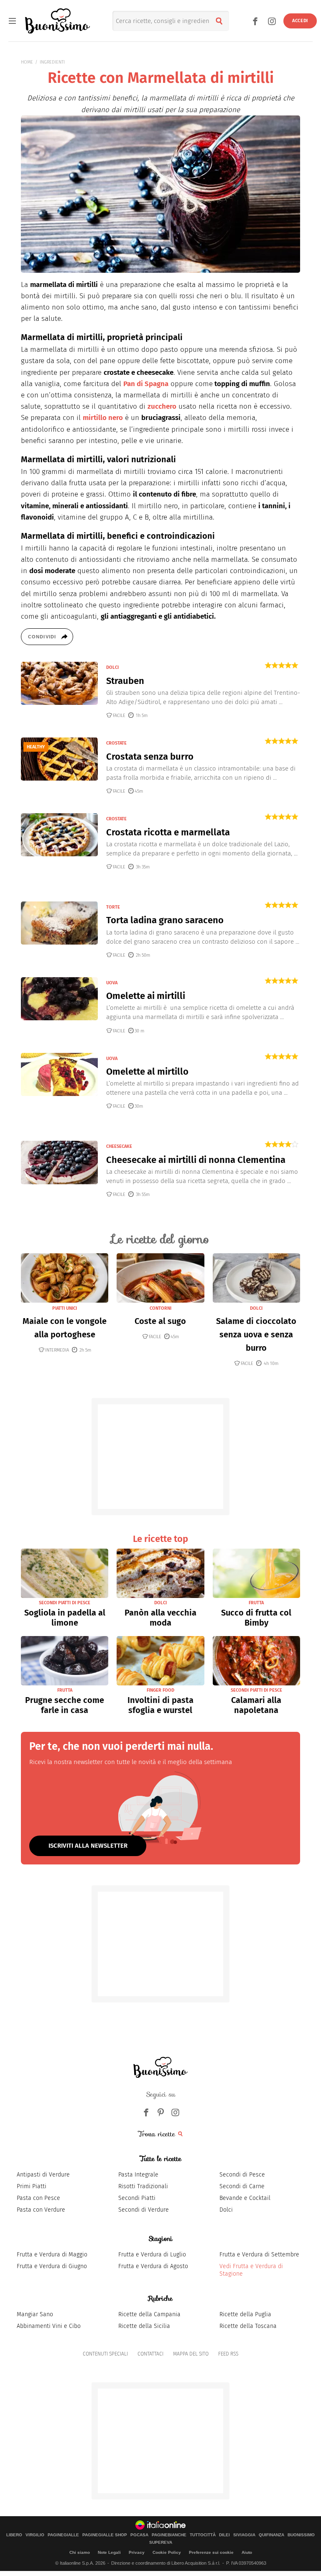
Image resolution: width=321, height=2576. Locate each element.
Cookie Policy (167, 2552)
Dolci (226, 2210)
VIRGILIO (35, 2535)
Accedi (300, 21)
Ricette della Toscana (248, 2326)
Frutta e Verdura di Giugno (52, 2266)
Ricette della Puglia (245, 2314)
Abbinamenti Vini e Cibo (49, 2326)
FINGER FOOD (160, 1690)
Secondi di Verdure (144, 2210)
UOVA (112, 983)
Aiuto (247, 2552)
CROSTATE (116, 743)
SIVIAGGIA (244, 2535)
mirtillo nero (103, 418)
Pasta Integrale (138, 2175)
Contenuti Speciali (105, 2354)
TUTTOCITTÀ (203, 2535)
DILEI (224, 2535)
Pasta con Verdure (41, 2210)
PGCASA (139, 2535)
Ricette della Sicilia (144, 2326)
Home (27, 62)
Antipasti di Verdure (43, 2175)
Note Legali (109, 2552)
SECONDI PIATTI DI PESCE (65, 1603)
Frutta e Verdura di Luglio (152, 2255)
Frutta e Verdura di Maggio (52, 2255)
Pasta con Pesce (38, 2198)
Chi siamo (80, 2552)
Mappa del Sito (191, 2354)
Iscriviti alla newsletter (88, 1846)
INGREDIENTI (52, 62)
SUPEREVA (161, 2543)
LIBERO (14, 2535)
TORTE (113, 907)
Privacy (137, 2552)
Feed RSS (228, 2354)
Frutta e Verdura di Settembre (259, 2255)
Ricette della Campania (149, 2314)
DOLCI (112, 667)
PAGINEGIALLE (63, 2535)
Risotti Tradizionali (143, 2186)
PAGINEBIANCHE (169, 2535)
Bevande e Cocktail (245, 2198)
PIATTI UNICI (65, 1308)
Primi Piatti (32, 2186)
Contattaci (150, 2354)
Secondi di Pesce (242, 2175)
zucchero (162, 406)
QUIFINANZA (271, 2535)
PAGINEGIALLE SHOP (105, 2535)
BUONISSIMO (301, 2535)
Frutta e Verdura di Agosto (153, 2266)
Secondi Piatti (137, 2198)
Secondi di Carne (242, 2186)
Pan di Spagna (146, 384)
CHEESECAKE (119, 1146)
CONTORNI (160, 1308)
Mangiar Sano (35, 2314)
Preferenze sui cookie (211, 2552)
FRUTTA (256, 1603)
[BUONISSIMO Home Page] (57, 21)
